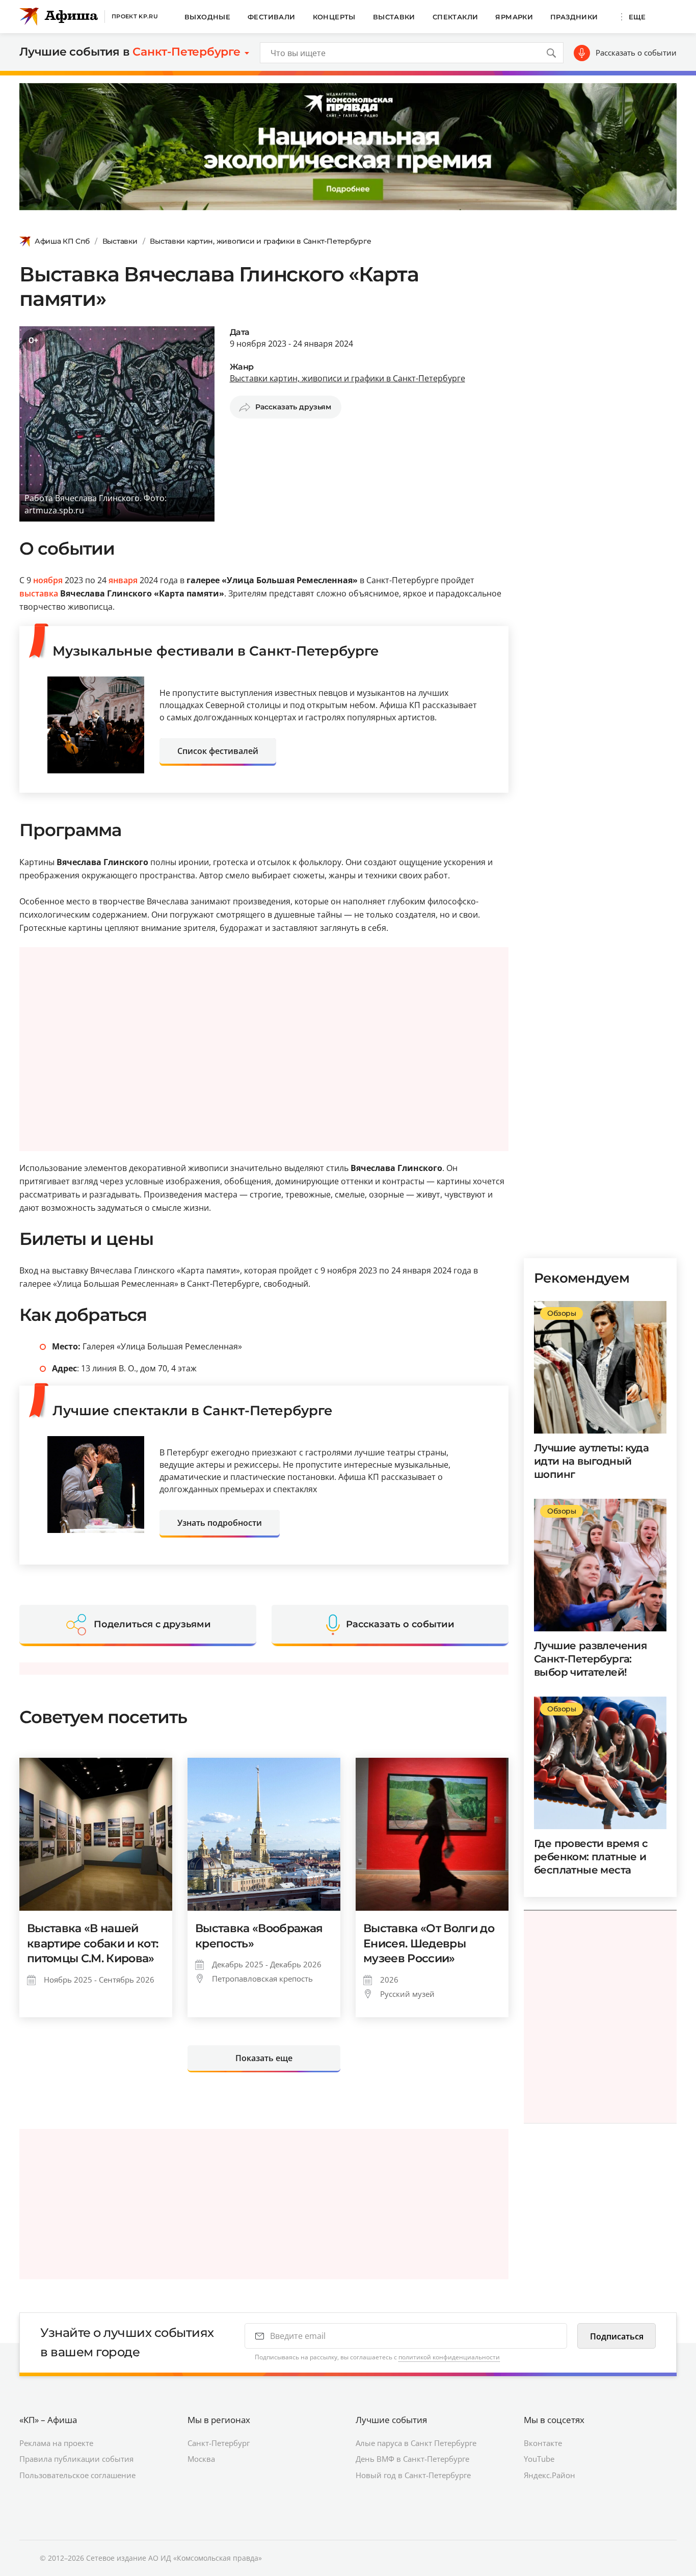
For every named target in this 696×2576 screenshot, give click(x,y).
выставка (39, 593)
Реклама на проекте (56, 2443)
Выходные (207, 17)
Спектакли (456, 17)
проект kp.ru (135, 16)
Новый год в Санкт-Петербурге (413, 2475)
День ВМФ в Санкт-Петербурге (412, 2459)
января (123, 580)
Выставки (394, 17)
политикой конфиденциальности (449, 2357)
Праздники (574, 17)
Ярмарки (514, 17)
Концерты (334, 17)
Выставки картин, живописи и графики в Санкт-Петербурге (260, 241)
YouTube (539, 2459)
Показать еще (264, 2058)
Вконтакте (543, 2443)
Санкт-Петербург (219, 2443)
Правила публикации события (76, 2459)
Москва (201, 2459)
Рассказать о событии (636, 53)
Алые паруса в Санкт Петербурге (416, 2443)
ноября (48, 580)
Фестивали (272, 17)
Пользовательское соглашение (77, 2475)
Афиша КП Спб (62, 241)
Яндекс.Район (550, 2475)
